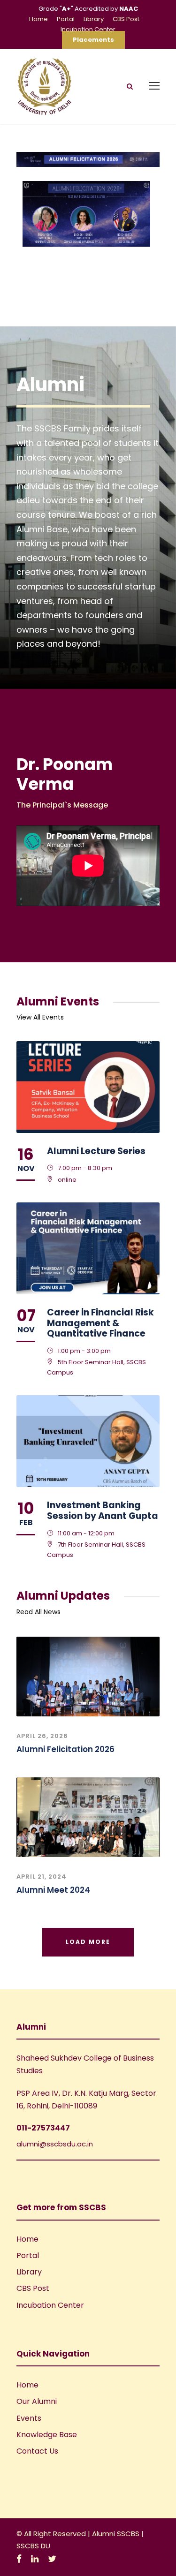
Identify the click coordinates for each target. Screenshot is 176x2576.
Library (94, 19)
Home (38, 19)
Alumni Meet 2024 (53, 1890)
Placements (93, 40)
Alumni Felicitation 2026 (65, 1749)
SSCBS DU (33, 2546)
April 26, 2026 (42, 1736)
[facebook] (19, 2559)
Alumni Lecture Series (96, 1151)
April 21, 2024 (42, 1877)
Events (29, 2418)
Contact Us (37, 2451)
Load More (88, 1942)
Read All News (38, 1612)
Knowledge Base (47, 2435)
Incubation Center (88, 29)
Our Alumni (37, 2401)
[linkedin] (35, 2559)
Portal (66, 19)
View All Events (40, 1017)
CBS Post (126, 19)
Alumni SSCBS (117, 2534)
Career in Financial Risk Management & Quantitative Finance (100, 1323)
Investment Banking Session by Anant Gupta (103, 1511)
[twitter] (52, 2559)
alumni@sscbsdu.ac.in (55, 2144)
